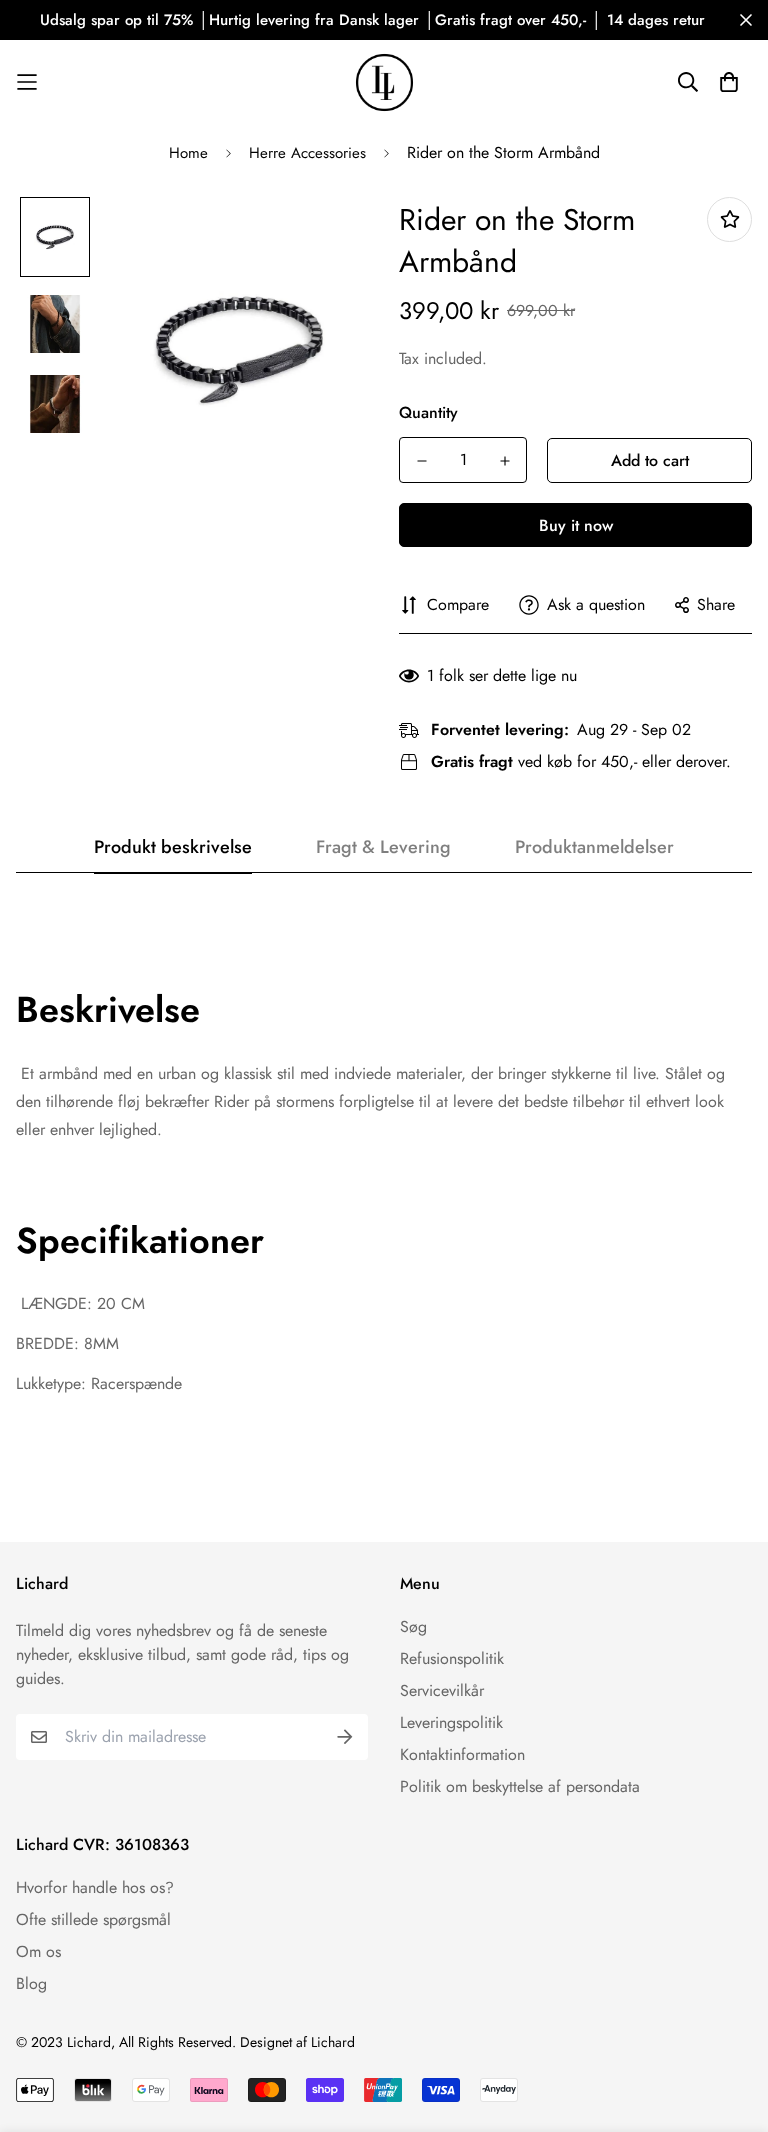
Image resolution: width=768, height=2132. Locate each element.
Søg (413, 1626)
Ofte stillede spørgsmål (93, 1919)
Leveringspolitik (451, 1722)
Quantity (428, 412)
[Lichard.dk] (384, 82)
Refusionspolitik (452, 1658)
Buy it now (576, 525)
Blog (31, 1983)
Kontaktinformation (462, 1754)
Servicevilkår (442, 1690)
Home (188, 153)
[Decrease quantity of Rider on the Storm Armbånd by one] (421, 461)
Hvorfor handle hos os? (95, 1887)
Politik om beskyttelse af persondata (520, 1786)
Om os (38, 1951)
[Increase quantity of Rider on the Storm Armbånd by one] (504, 461)
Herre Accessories (307, 153)
